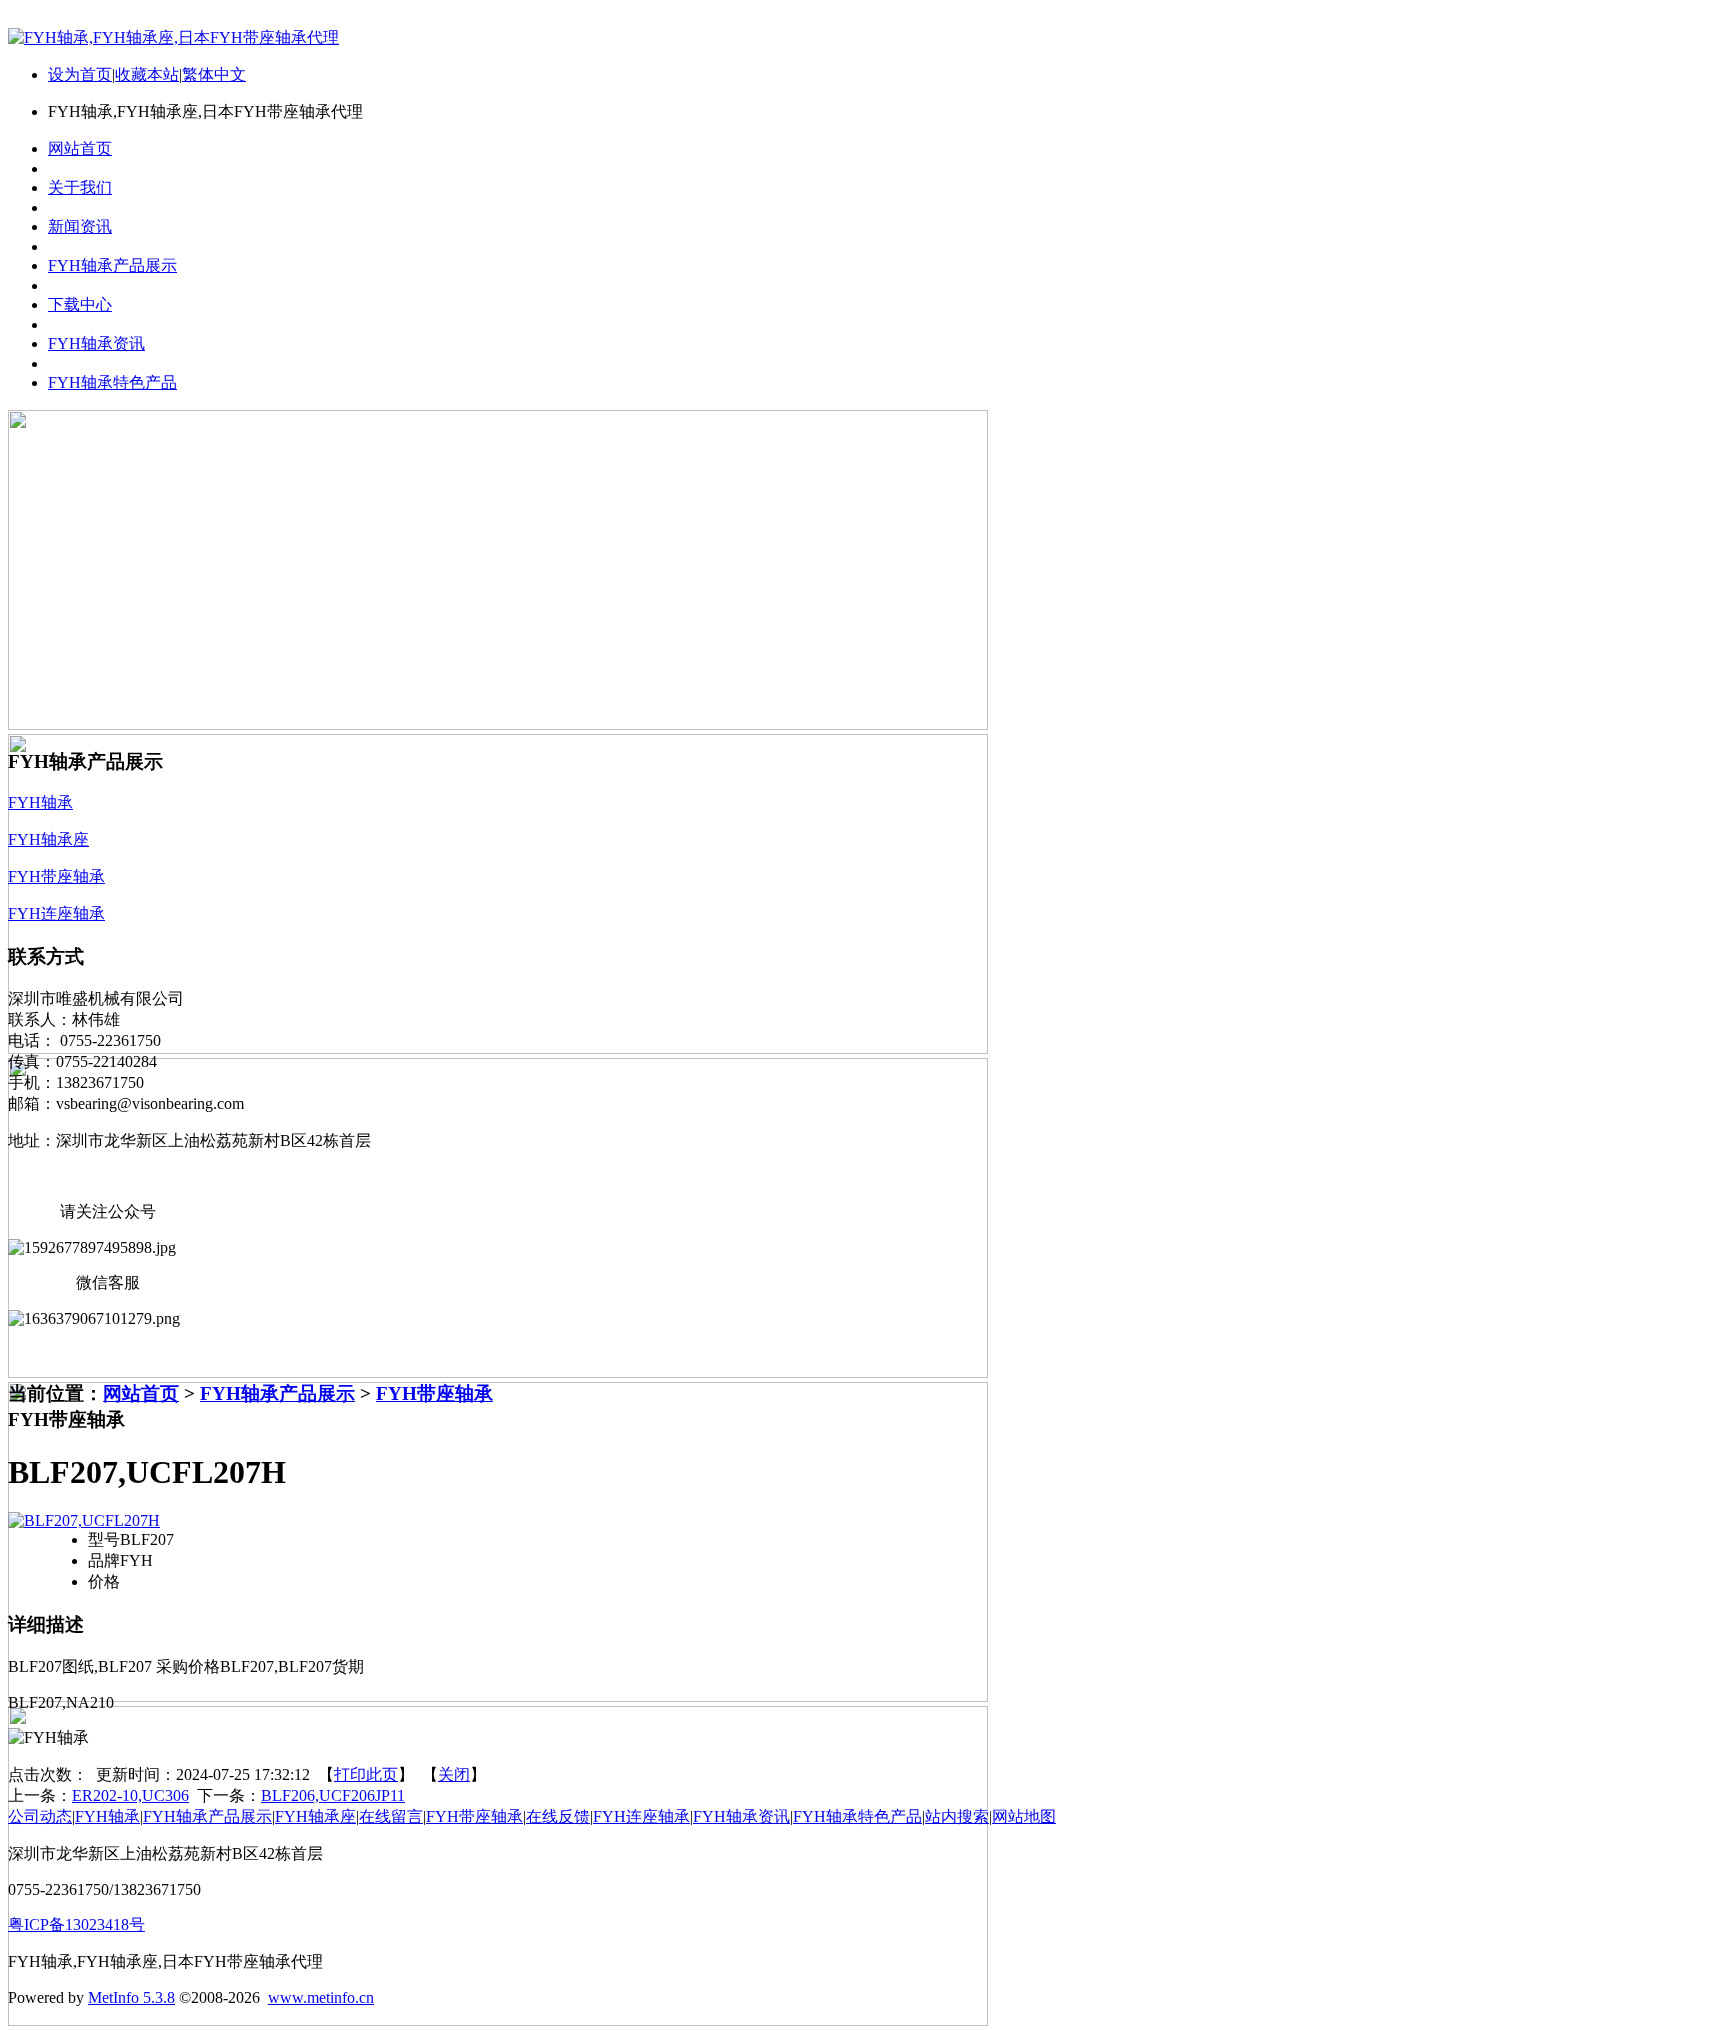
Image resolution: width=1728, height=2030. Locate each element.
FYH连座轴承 (641, 1816)
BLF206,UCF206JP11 (333, 1795)
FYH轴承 (107, 1816)
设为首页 (80, 74)
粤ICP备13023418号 (76, 1924)
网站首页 (141, 1393)
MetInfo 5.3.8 (131, 1997)
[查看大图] (84, 1520)
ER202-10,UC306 (130, 1795)
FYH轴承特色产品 (857, 1816)
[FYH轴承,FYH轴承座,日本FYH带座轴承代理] (173, 37)
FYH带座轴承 (434, 1393)
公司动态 (40, 1816)
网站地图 (1024, 1816)
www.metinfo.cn (321, 1997)
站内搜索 (957, 1816)
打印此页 (366, 1774)
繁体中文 (214, 74)
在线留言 (391, 1816)
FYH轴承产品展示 (277, 1393)
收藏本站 (147, 74)
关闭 (454, 1774)
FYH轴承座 (315, 1816)
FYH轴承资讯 (741, 1816)
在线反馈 (558, 1816)
